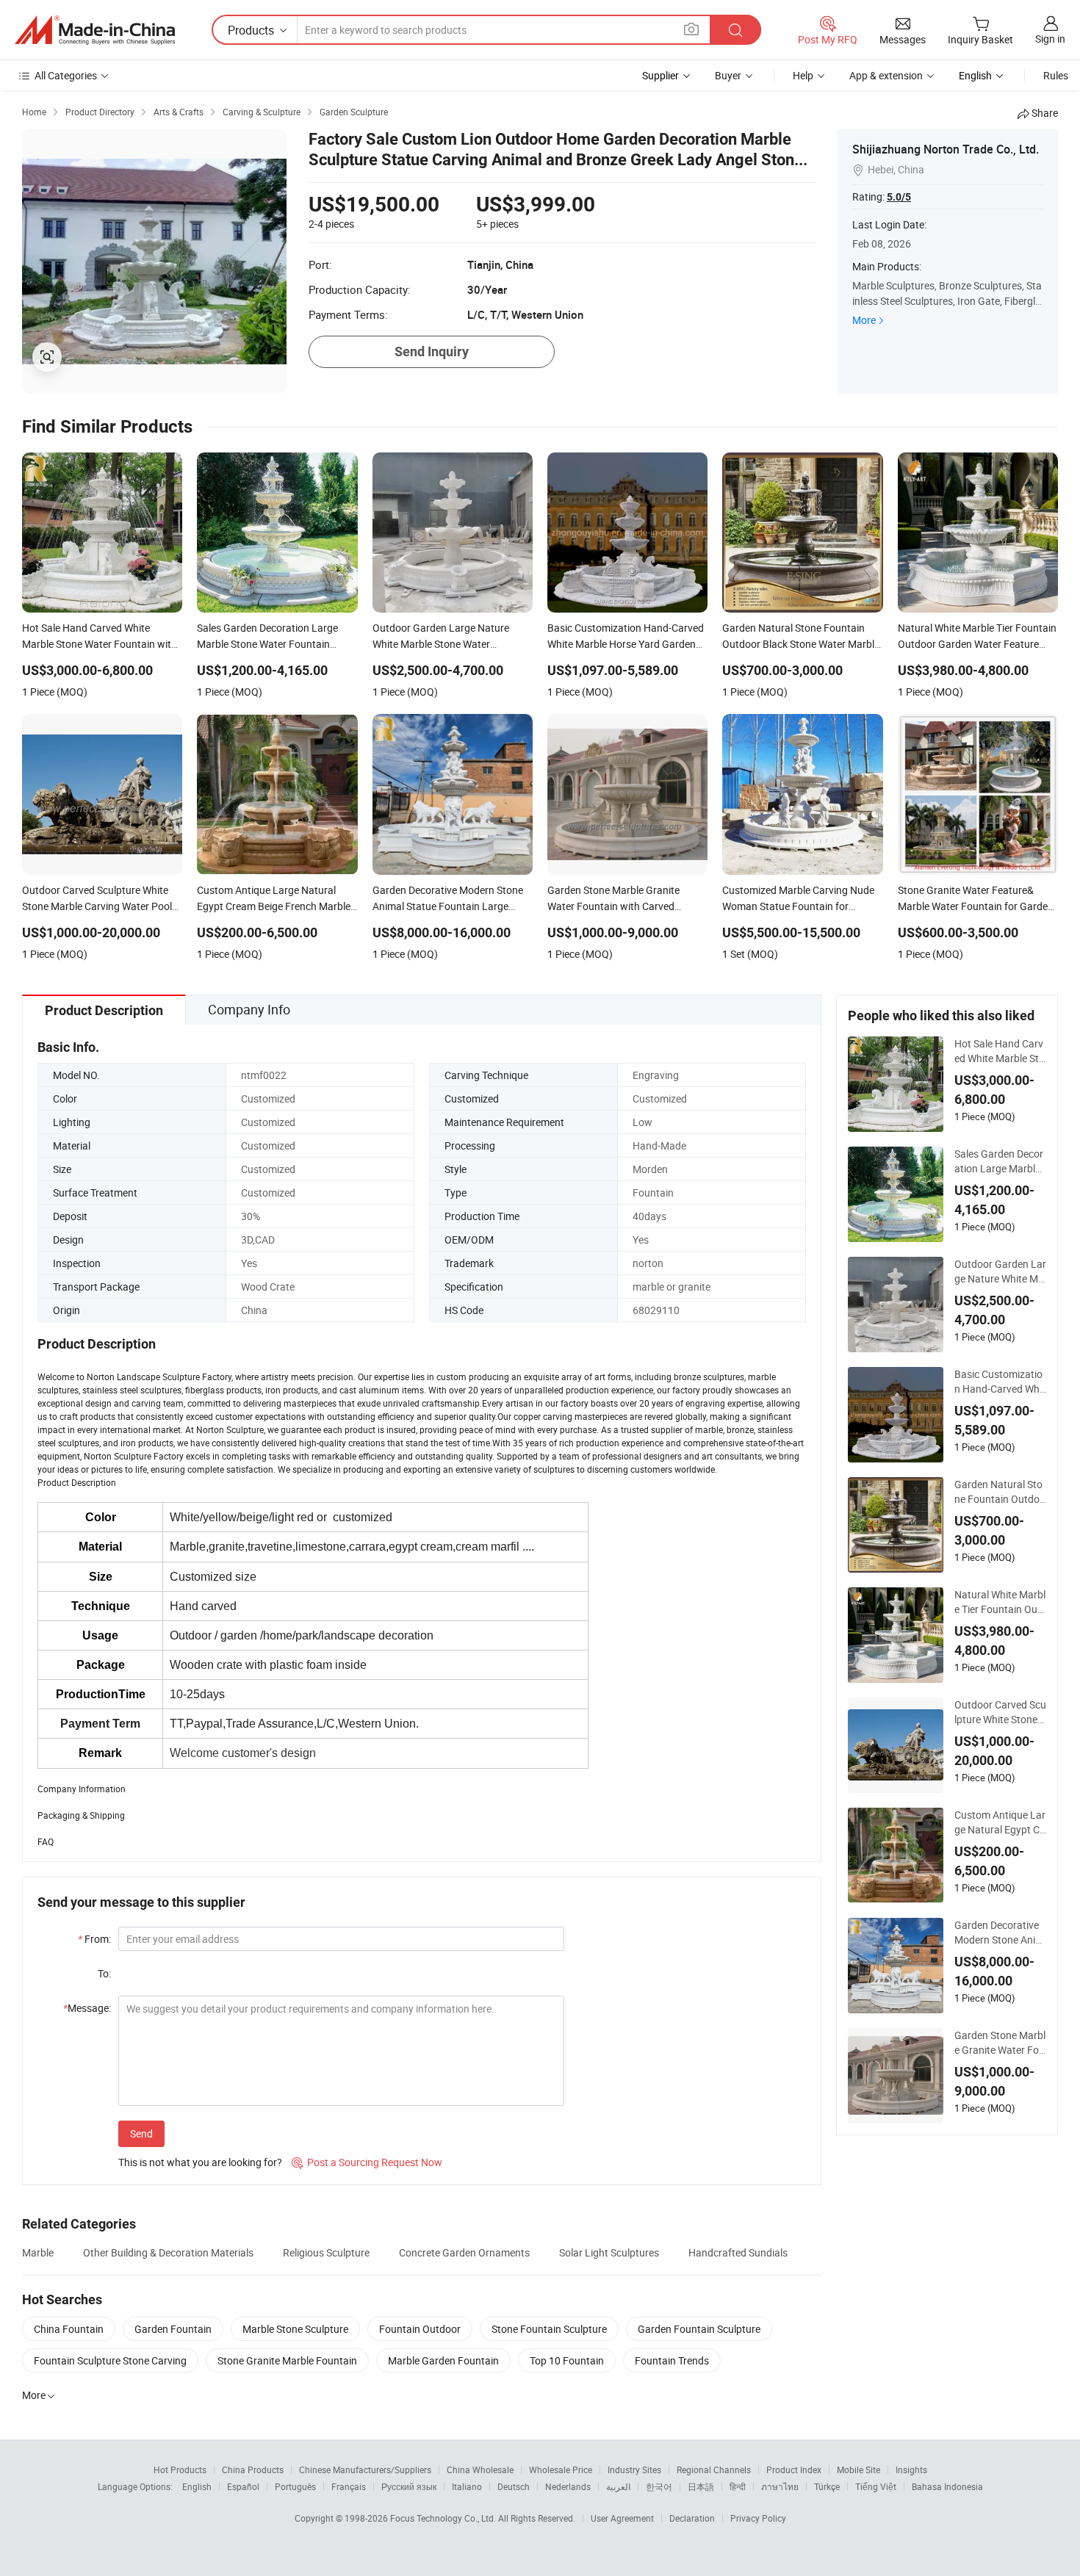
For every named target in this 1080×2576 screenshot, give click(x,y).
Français (349, 2486)
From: (94, 1939)
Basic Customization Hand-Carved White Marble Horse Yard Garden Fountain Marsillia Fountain (1000, 1382)
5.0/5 (899, 197)
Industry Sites (634, 2469)
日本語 (701, 2486)
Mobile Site (858, 2469)
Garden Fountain (173, 2329)
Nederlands (568, 2486)
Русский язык (409, 2486)
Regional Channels (714, 2469)
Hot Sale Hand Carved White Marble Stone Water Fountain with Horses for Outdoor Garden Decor (1000, 1051)
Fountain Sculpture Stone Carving (110, 2360)
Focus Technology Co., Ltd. (444, 2518)
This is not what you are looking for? (200, 2162)
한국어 (659, 2486)
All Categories (66, 75)
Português (295, 2486)
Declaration (692, 2518)
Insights (911, 2469)
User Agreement (622, 2518)
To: (104, 1973)
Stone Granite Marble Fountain (287, 2360)
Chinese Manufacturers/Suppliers (365, 2469)
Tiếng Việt (876, 2486)
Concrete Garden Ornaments (464, 2252)
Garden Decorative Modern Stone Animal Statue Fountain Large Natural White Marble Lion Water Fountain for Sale (1000, 1933)
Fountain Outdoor (420, 2329)
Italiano (467, 2486)
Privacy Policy (758, 2518)
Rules (1056, 75)
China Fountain (69, 2329)
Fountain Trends (672, 2360)
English (197, 2486)
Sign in (1050, 39)
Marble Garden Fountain (443, 2360)
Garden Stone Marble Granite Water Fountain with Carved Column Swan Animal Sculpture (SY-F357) (1000, 2043)
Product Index (794, 2469)
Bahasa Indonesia (947, 2486)
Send (141, 2133)
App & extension (886, 75)
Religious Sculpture (326, 2252)
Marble (38, 2252)
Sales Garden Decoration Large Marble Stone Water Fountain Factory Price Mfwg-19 (1000, 1161)
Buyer (728, 75)
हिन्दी (738, 2486)
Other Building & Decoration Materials (168, 2252)
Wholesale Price (561, 2469)
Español (243, 2486)
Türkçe (827, 2486)
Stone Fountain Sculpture (549, 2329)
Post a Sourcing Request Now (367, 2162)
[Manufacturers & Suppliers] (95, 30)
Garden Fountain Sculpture (699, 2329)
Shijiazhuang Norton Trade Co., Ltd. (946, 149)
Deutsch (514, 2486)
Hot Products (180, 2469)
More (864, 320)
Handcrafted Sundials (738, 2252)
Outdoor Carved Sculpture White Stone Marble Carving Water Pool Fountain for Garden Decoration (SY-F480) (1000, 1712)
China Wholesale (480, 2469)
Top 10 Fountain (567, 2360)
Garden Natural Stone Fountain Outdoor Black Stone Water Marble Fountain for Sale (1000, 1492)
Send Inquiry (432, 351)
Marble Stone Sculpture (295, 2329)
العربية (618, 2486)
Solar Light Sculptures (609, 2252)
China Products (253, 2469)
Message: (87, 2008)
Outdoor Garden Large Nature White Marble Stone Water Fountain (1000, 1271)
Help (803, 75)
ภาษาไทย (780, 2486)
